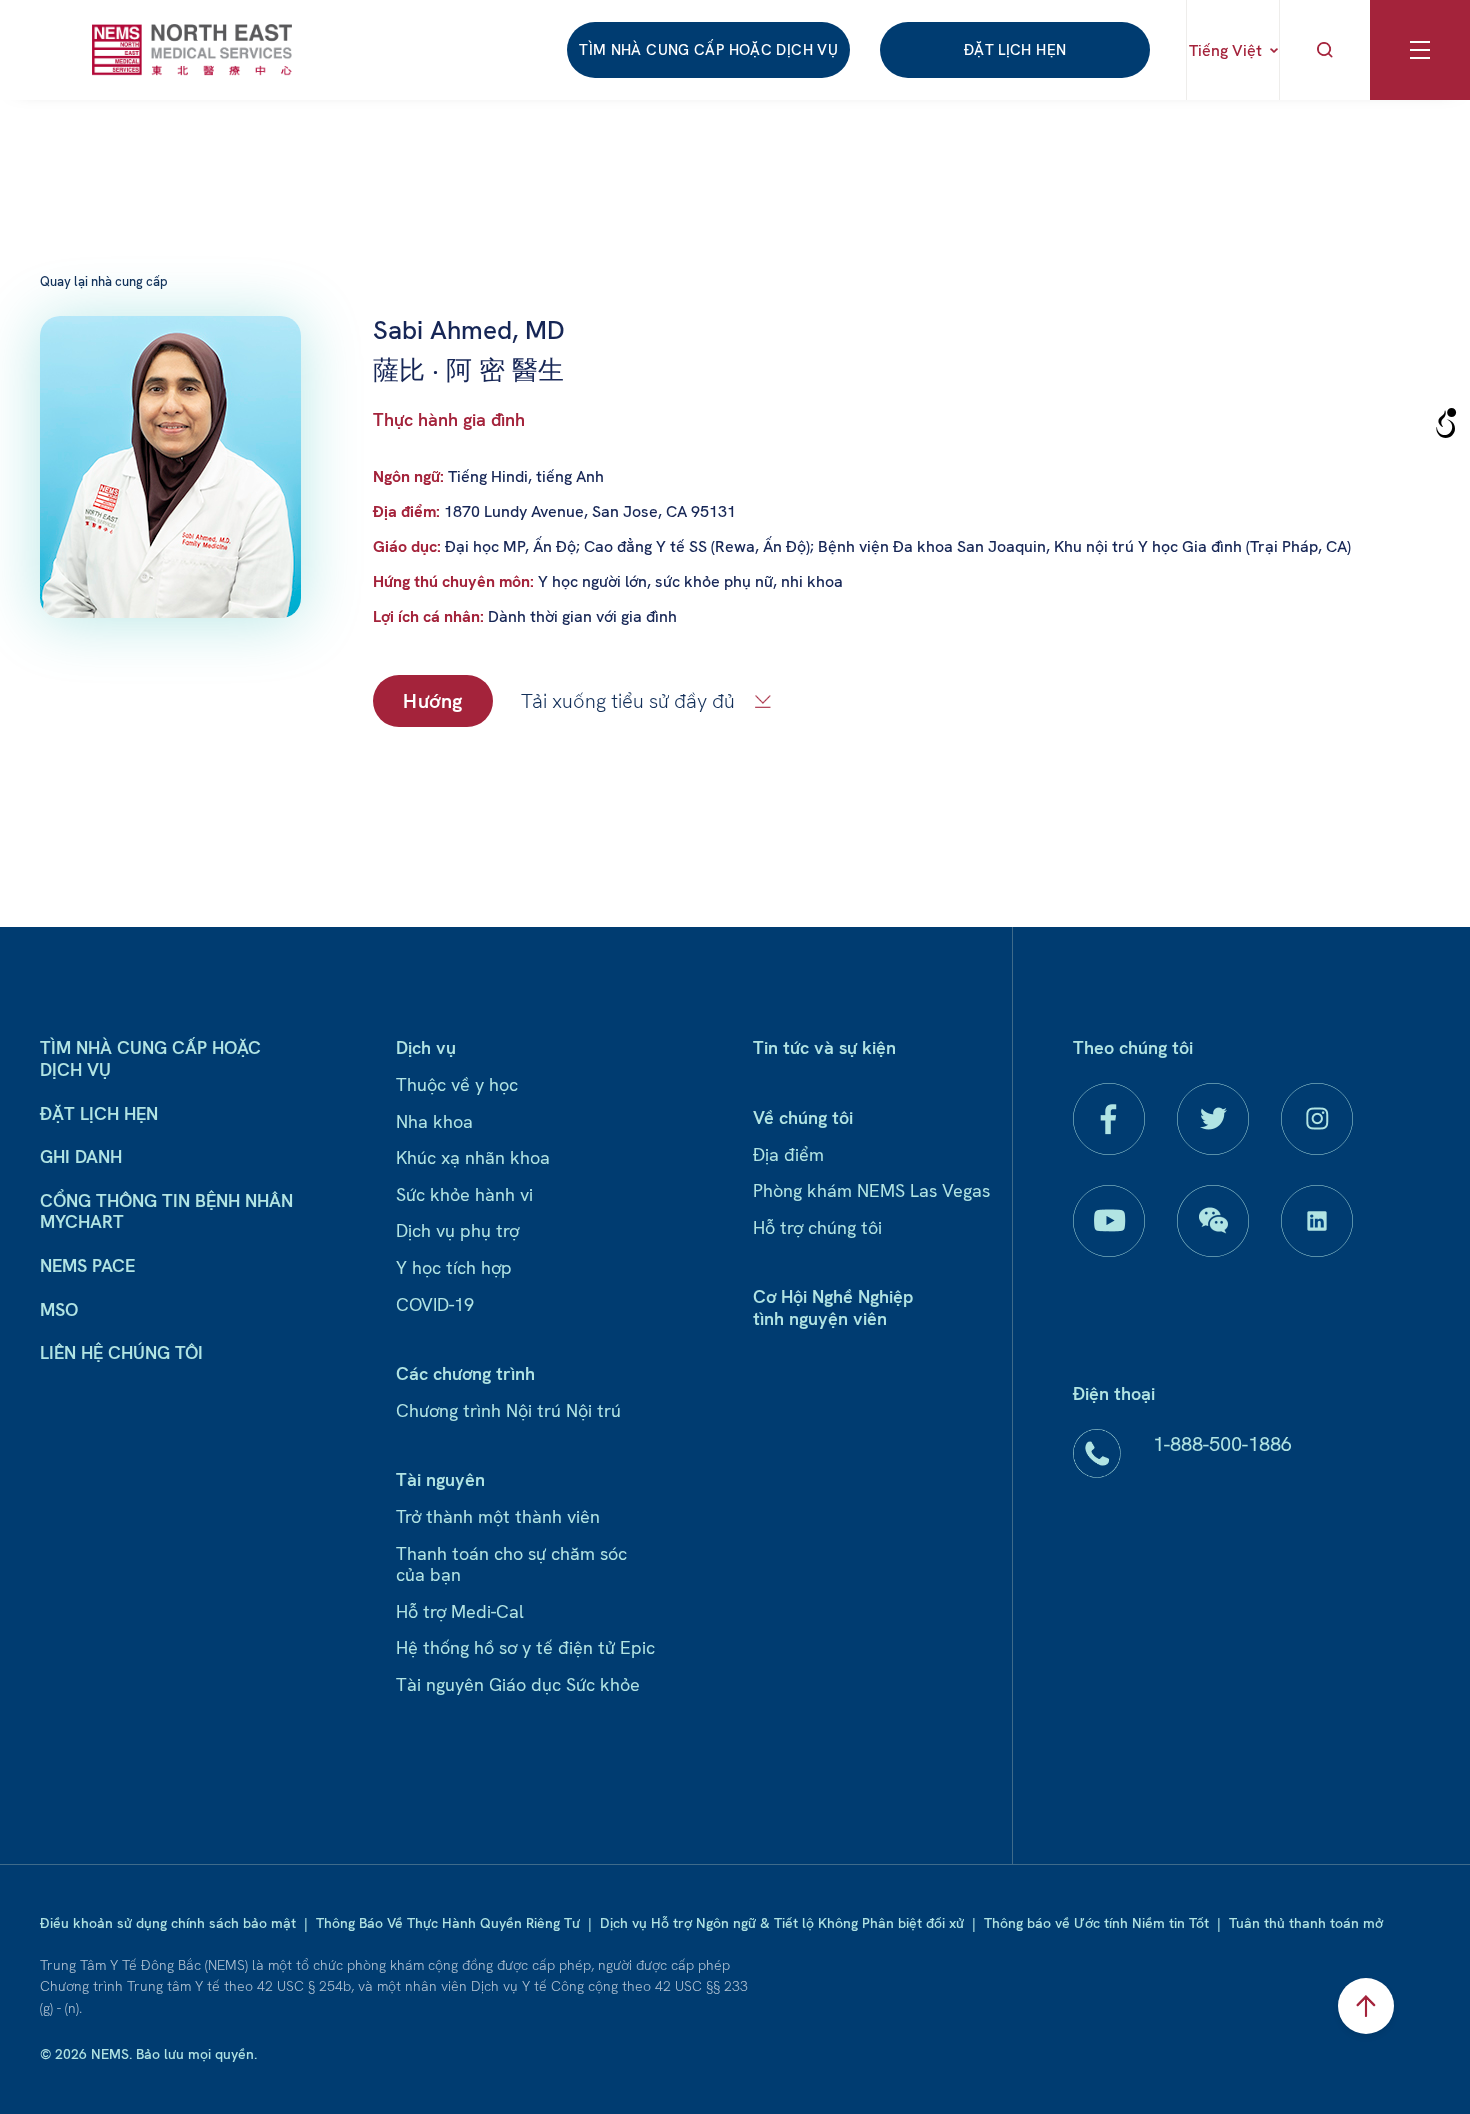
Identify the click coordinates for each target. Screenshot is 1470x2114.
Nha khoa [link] (434, 1121)
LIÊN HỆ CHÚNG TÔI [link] (121, 1352)
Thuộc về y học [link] (457, 1084)
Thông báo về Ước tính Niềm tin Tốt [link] (1096, 1923)
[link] (192, 49)
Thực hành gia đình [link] (449, 419)
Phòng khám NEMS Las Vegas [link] (871, 1190)
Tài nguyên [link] (440, 1479)
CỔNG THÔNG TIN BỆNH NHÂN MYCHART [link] (166, 1211)
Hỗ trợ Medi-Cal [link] (460, 1611)
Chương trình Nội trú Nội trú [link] (508, 1410)
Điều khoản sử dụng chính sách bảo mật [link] (168, 1923)
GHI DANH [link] (81, 1156)
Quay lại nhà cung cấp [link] (104, 281)
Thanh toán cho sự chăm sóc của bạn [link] (511, 1564)
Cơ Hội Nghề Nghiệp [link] (833, 1296)
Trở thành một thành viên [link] (498, 1516)
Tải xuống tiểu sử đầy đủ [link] (628, 701)
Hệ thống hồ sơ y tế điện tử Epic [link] (525, 1647)
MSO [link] (59, 1309)
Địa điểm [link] (788, 1154)
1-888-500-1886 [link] (1222, 1444)
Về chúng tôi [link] (803, 1117)
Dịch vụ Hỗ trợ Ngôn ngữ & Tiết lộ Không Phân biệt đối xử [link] (782, 1923)
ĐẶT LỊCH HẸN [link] (1015, 50)
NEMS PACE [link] (87, 1265)
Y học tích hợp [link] (454, 1267)
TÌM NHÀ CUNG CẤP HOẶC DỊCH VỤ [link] (708, 50)
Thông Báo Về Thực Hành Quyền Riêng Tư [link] (448, 1923)
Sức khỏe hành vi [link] (464, 1194)
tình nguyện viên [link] (820, 1318)
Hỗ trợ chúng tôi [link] (817, 1227)
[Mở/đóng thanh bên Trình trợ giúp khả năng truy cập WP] (1446, 424)
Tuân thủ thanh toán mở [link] (1306, 1923)
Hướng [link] (433, 701)
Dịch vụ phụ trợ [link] (457, 1230)
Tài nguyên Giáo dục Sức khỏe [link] (518, 1684)
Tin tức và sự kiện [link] (824, 1047)
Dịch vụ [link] (426, 1047)
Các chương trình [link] (465, 1373)
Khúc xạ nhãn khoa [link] (473, 1157)
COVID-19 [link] (435, 1304)
